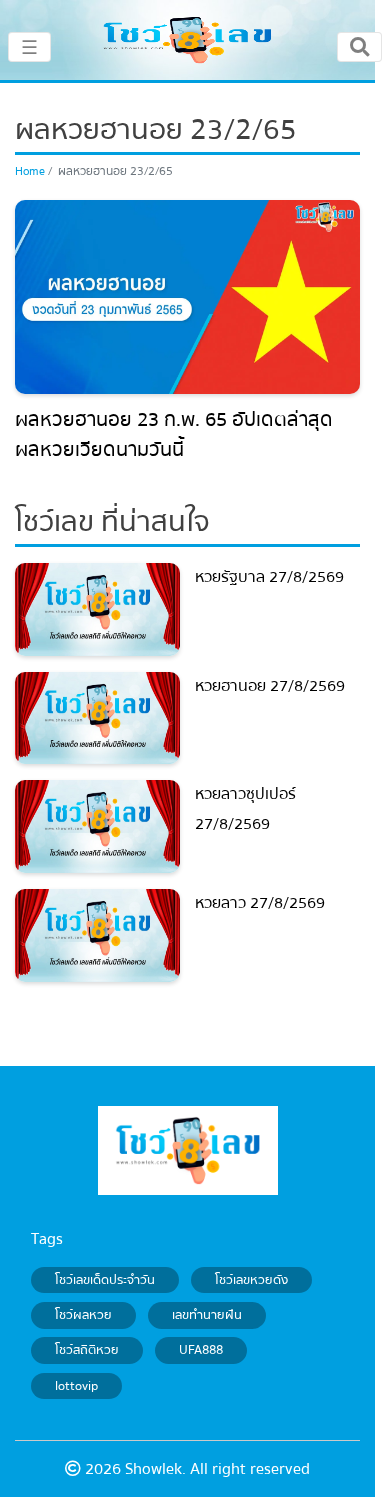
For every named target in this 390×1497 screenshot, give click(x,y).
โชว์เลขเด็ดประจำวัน (105, 1280)
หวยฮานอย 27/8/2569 (270, 686)
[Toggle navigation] (359, 47)
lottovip (76, 1386)
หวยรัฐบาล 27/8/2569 (269, 577)
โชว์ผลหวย (83, 1315)
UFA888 (201, 1351)
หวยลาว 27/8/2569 (260, 903)
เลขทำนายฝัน (207, 1315)
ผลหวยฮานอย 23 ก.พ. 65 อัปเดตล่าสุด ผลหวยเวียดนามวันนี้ (174, 434)
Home (30, 171)
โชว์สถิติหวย (87, 1351)
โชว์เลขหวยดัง (251, 1280)
